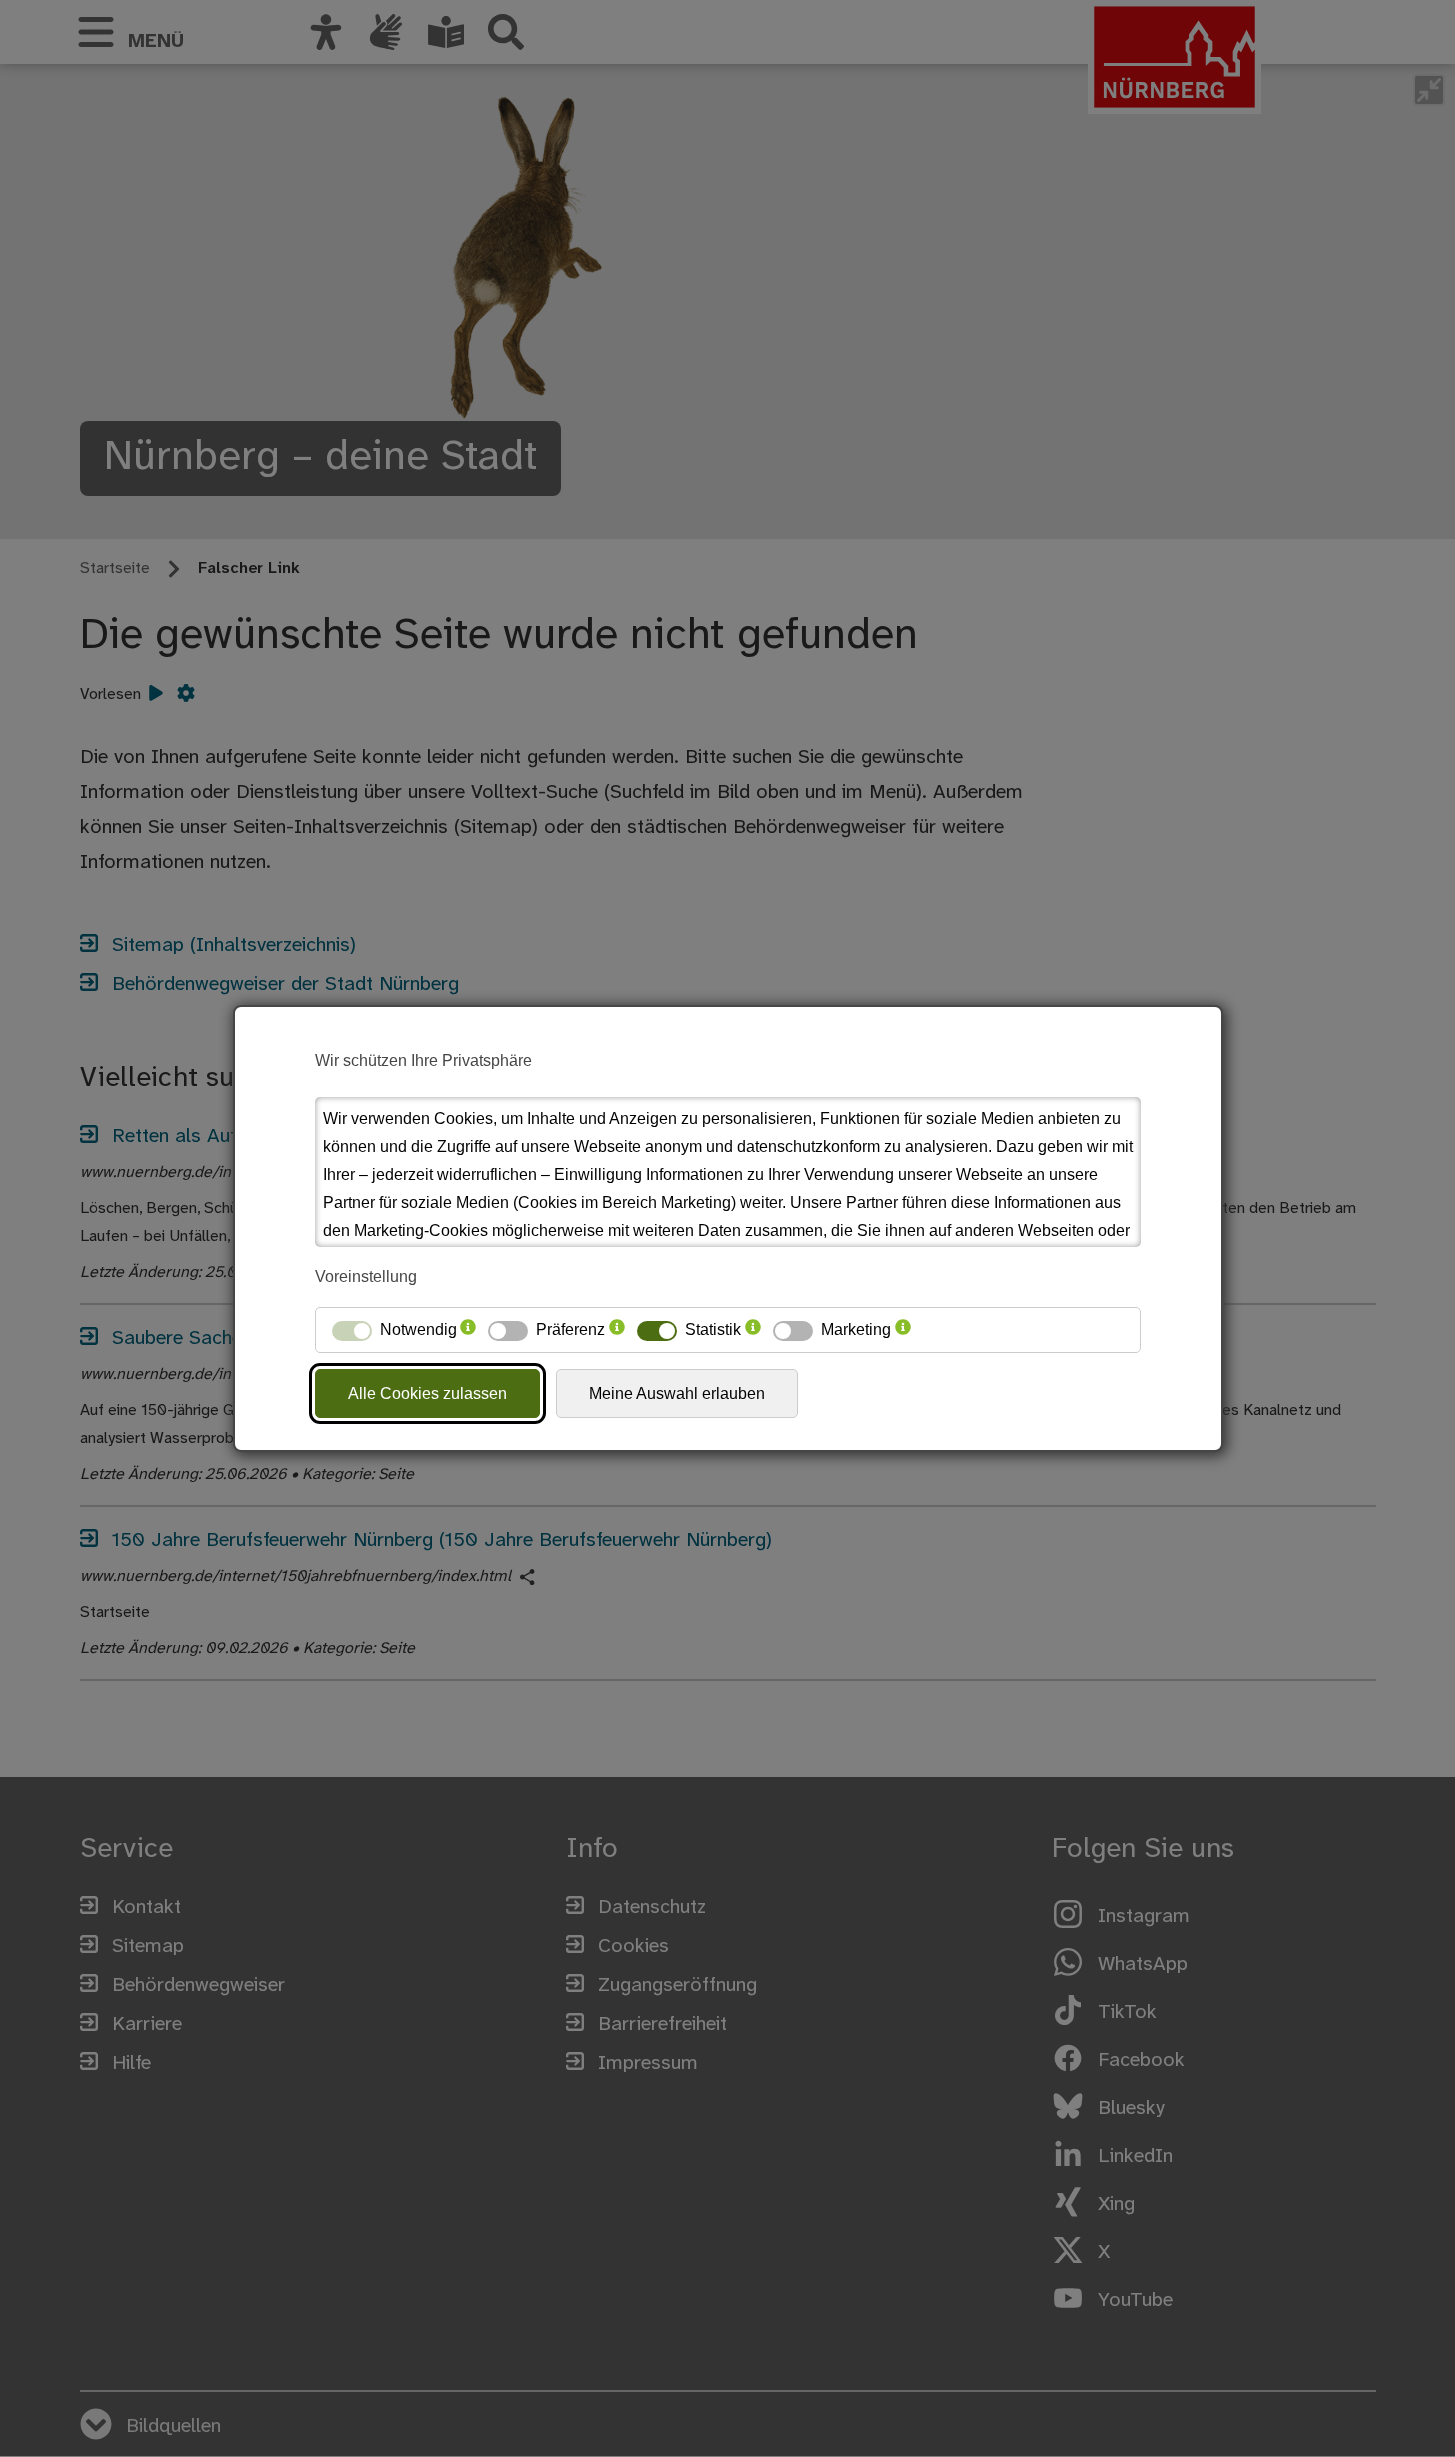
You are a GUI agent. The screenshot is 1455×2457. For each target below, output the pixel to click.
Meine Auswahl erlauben (677, 1393)
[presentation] (468, 1330)
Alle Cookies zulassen (427, 1393)
